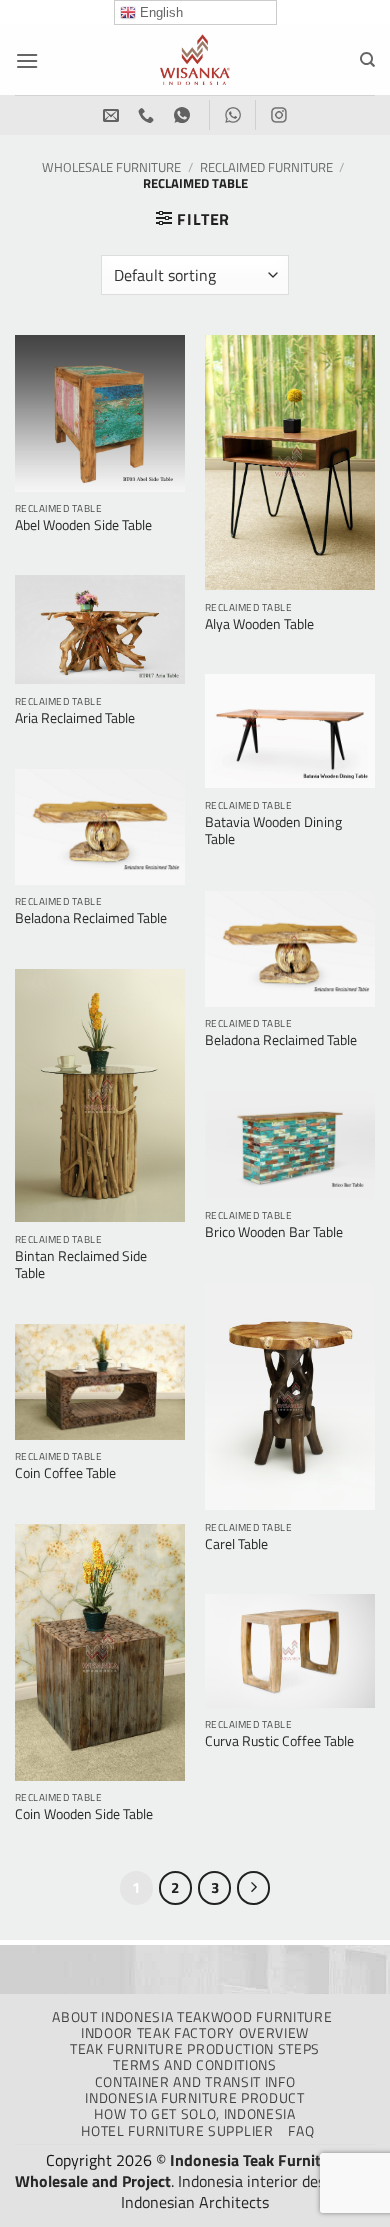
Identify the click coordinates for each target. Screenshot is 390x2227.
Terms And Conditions (195, 2065)
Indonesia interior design (262, 2181)
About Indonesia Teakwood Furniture (192, 2017)
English (159, 12)
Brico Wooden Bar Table (274, 1233)
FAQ (301, 2131)
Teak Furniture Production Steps (195, 2049)
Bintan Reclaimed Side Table (81, 1265)
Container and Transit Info (195, 2082)
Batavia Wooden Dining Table (273, 831)
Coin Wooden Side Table (84, 1815)
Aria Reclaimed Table (75, 719)
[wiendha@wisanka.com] (113, 115)
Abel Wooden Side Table (83, 526)
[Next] (254, 1888)
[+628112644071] (148, 115)
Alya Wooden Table (259, 625)
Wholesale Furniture (111, 167)
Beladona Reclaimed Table (91, 919)
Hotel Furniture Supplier (177, 2131)
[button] (27, 60)
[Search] (367, 60)
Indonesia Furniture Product (194, 2098)
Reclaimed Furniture (266, 167)
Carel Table (236, 1545)
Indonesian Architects (195, 2202)
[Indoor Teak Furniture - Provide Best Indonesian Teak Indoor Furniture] (195, 60)
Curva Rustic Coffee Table (279, 1742)
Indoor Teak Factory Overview (195, 2033)
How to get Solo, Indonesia (195, 2114)
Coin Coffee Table (65, 1474)
